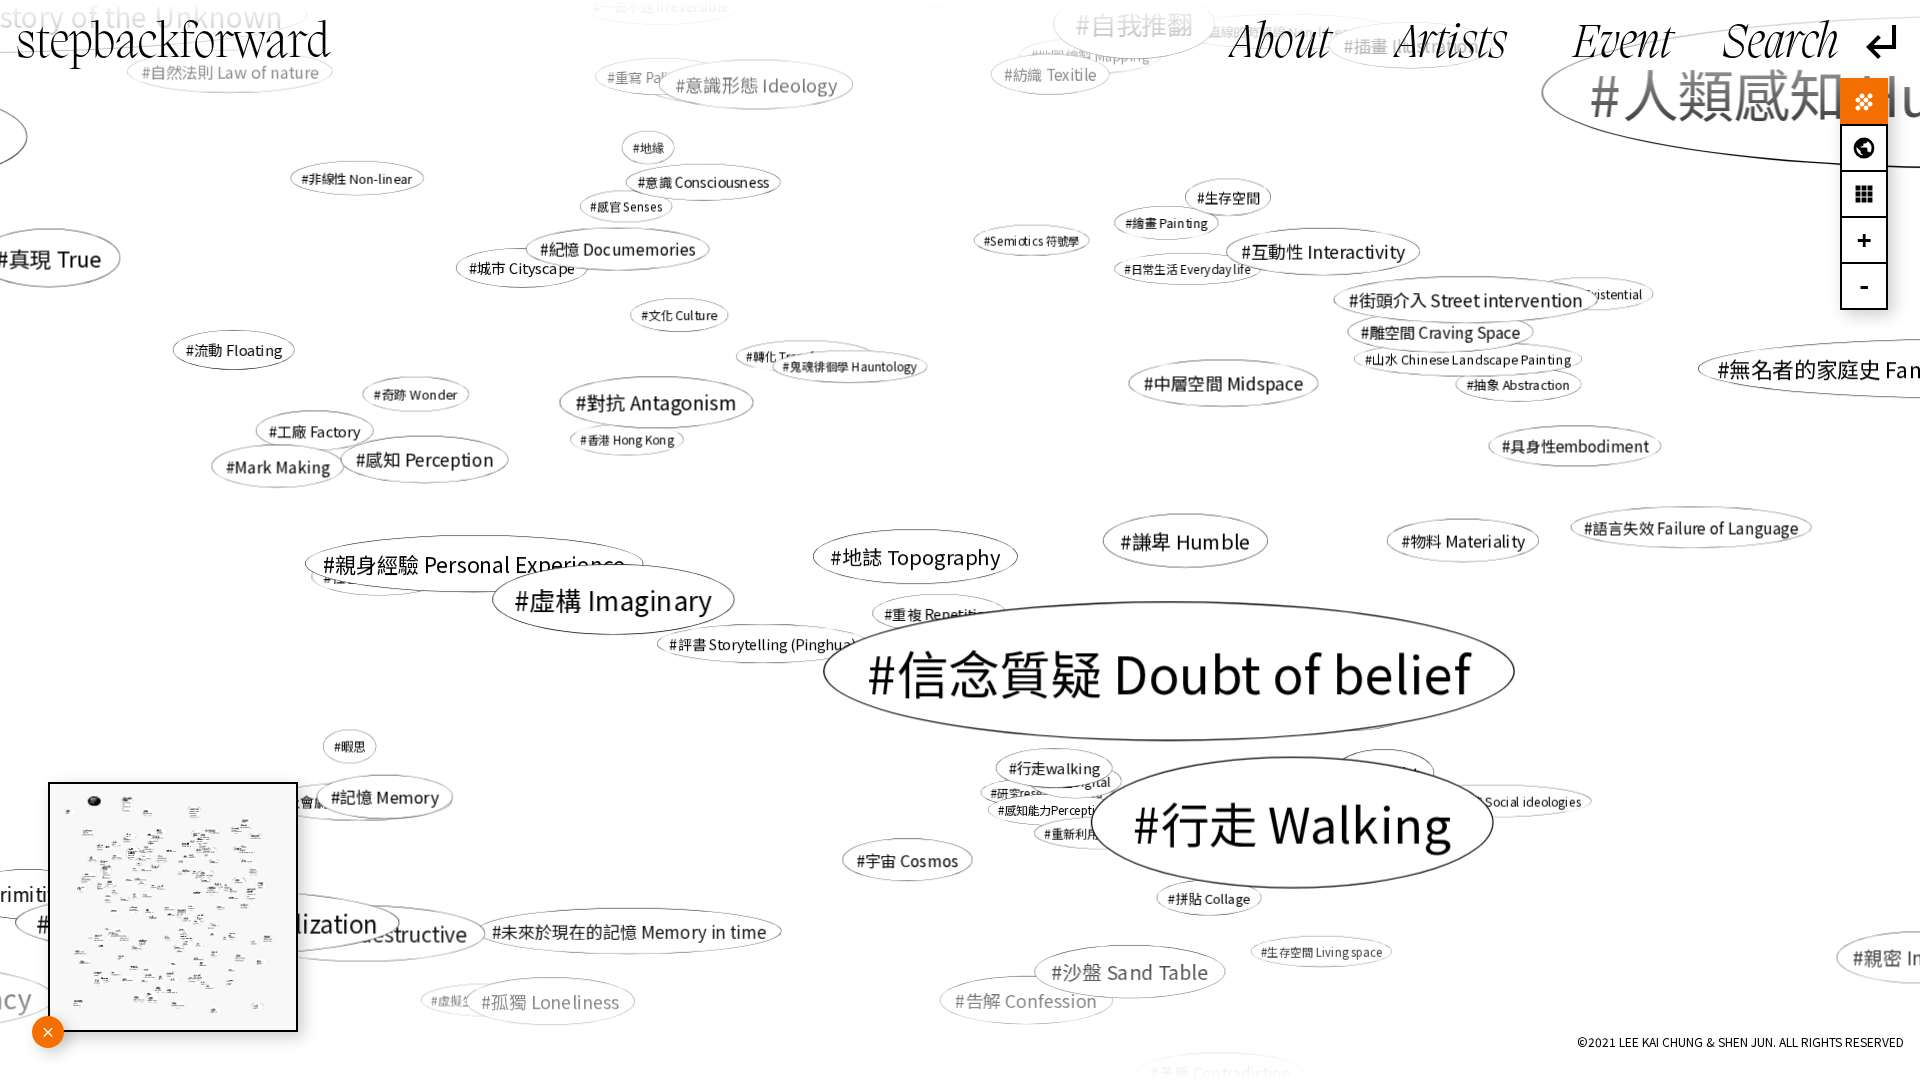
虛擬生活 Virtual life (492, 1000)
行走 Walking (1305, 822)
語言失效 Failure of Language (1696, 527)
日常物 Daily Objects (1061, 635)
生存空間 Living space (1324, 951)
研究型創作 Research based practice (1208, 641)
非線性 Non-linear (361, 178)
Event (1622, 45)
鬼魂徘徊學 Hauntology (853, 366)
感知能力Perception (1057, 809)
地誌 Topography (921, 556)
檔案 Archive (1182, 680)
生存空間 (1232, 197)
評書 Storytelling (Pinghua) (767, 643)
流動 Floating (238, 349)
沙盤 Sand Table (1135, 971)
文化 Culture (683, 315)
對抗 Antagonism (662, 402)
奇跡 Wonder (419, 394)
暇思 (353, 746)
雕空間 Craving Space (1444, 331)
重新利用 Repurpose (1106, 833)
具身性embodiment (1579, 446)
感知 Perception (430, 460)
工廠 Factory (319, 431)
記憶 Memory (389, 797)
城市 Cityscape (526, 267)
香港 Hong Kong (630, 439)
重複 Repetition (943, 613)
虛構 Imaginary (621, 599)
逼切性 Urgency (1352, 712)
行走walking (1058, 767)
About (1280, 45)
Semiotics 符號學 (1034, 240)
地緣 (651, 147)
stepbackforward (173, 44)
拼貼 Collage (1212, 897)
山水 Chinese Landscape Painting (1471, 359)
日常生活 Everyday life (1191, 268)
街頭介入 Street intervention (1470, 299)
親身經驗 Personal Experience (480, 563)
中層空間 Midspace (1228, 382)
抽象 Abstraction (1522, 384)
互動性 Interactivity (1328, 251)
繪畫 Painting (1170, 223)
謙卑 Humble (1190, 540)
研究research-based (1050, 792)
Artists (1451, 45)
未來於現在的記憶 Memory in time (634, 931)
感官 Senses (629, 206)
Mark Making (282, 465)
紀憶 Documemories (622, 248)
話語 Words (1097, 676)
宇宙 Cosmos (912, 859)
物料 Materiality (1467, 540)
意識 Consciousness (707, 182)
